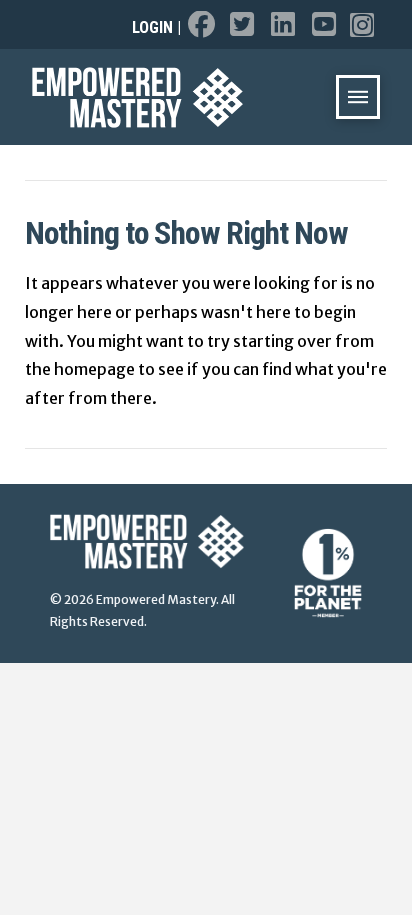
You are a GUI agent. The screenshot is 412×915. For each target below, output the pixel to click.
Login (152, 27)
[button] (358, 97)
